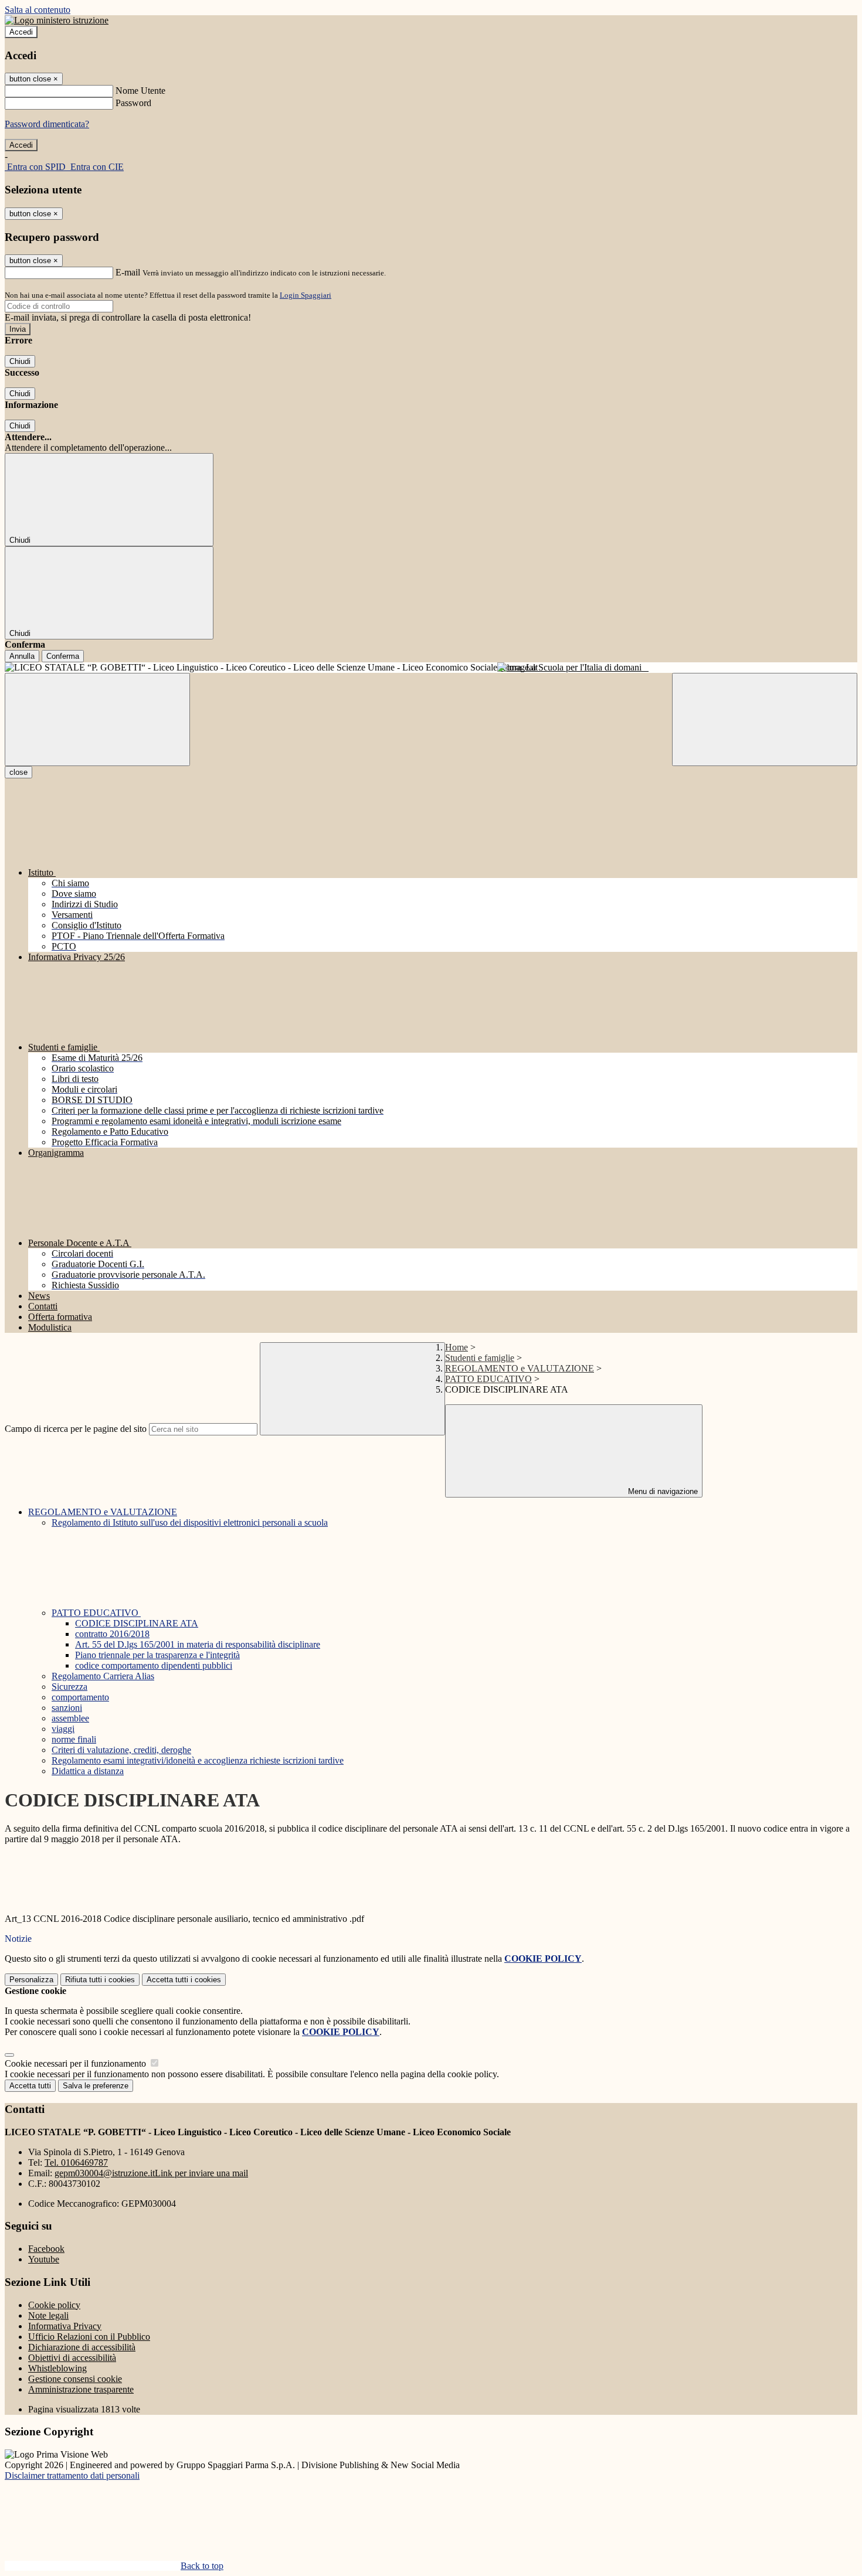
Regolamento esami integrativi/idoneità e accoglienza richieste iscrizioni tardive (198, 1760)
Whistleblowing (57, 2368)
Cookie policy (54, 2305)
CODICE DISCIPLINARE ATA (137, 1623)
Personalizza (31, 1980)
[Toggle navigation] (97, 719)
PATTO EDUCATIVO (488, 1379)
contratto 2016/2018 (112, 1634)
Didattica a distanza (88, 1771)
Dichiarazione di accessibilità (82, 2347)
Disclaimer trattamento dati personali (72, 2475)
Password (133, 103)
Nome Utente (140, 91)
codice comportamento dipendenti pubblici (154, 1665)
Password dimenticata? (47, 124)
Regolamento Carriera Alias (103, 1676)
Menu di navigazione (662, 1491)
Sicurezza (69, 1687)
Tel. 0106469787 (76, 2162)
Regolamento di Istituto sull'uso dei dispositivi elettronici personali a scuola (190, 1522)
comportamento (80, 1697)
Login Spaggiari (306, 295)
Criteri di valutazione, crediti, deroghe (121, 1750)
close (18, 772)
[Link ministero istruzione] (57, 20)
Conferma (63, 656)
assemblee (70, 1718)
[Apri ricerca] (765, 719)
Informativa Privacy (65, 2326)
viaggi (63, 1729)
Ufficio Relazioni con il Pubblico (89, 2337)
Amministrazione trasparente (81, 2389)
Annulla (22, 656)
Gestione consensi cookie (75, 2379)
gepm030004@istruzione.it (151, 2173)
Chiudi (20, 361)
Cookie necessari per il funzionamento (77, 2063)
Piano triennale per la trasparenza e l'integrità (157, 1655)
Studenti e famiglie (480, 1358)
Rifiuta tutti (100, 1980)
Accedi (21, 32)
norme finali (74, 1739)
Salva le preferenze (96, 2086)
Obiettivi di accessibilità (72, 2358)
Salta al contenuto (38, 10)
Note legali (48, 2315)
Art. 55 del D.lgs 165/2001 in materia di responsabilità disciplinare (198, 1644)
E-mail (128, 272)
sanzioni (67, 1708)
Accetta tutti (184, 1980)
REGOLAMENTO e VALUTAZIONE (520, 1368)
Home (457, 1347)
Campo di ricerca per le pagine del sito (76, 1429)
